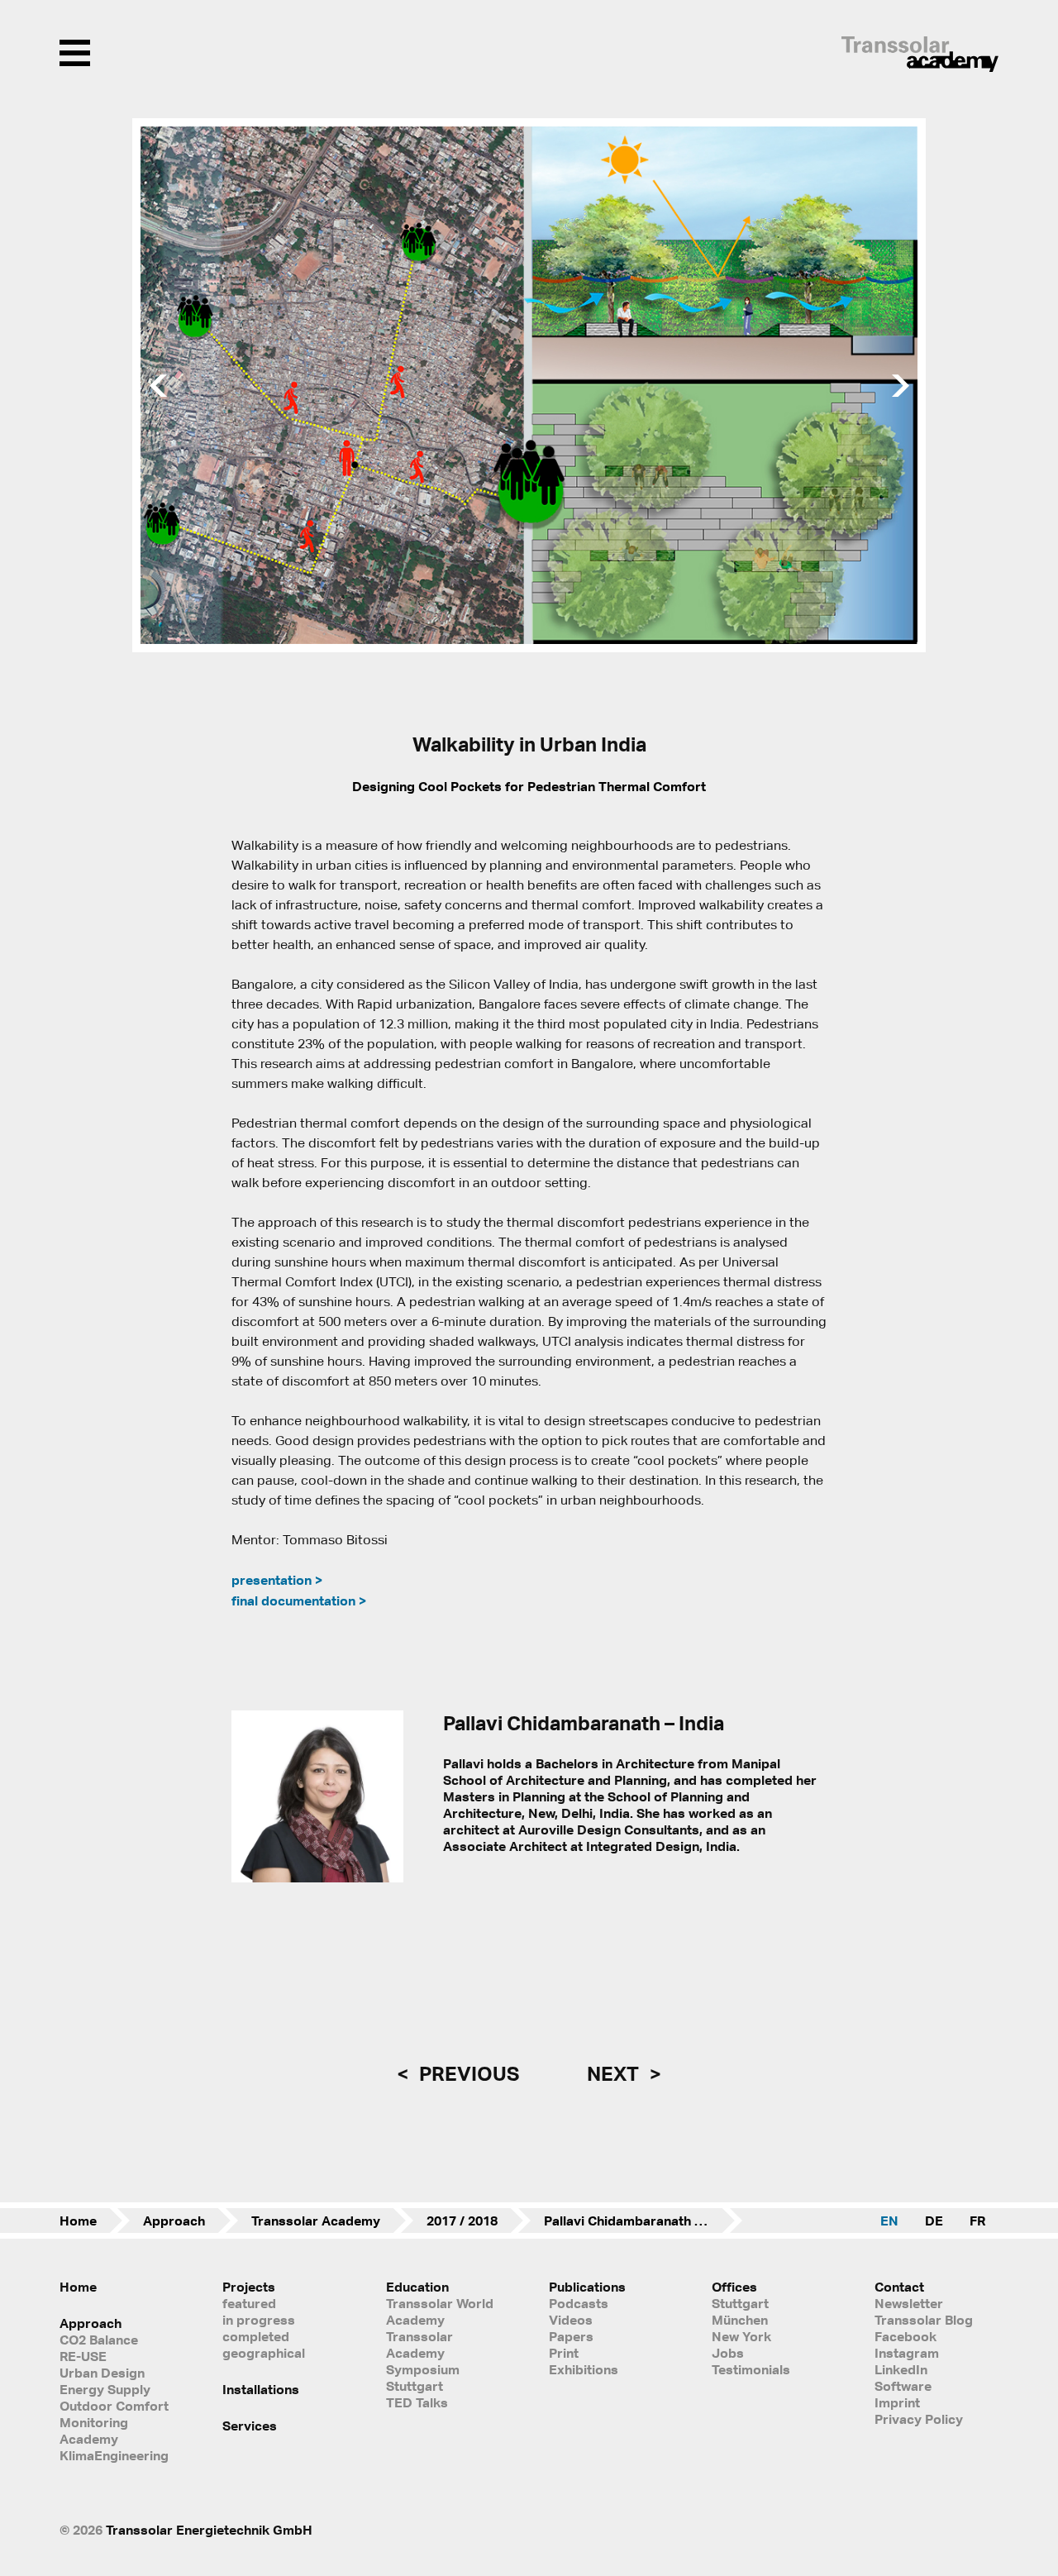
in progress (259, 2320)
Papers (571, 2336)
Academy (89, 2439)
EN (889, 2221)
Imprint (897, 2402)
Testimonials (751, 2369)
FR (977, 2221)
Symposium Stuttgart (423, 2378)
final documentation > (299, 1600)
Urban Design (102, 2373)
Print (564, 2353)
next (615, 2073)
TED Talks (417, 2402)
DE (934, 2221)
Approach (174, 2221)
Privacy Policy (919, 2419)
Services (250, 2426)
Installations (261, 2389)
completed (256, 2336)
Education (417, 2287)
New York (741, 2336)
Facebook (905, 2336)
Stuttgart (740, 2303)
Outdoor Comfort (114, 2406)
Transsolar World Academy (440, 2311)
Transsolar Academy (316, 2221)
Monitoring (94, 2422)
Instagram (907, 2353)
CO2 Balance (99, 2340)
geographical (264, 2353)
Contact (899, 2287)
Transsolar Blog (924, 2320)
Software (903, 2386)
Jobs (728, 2353)
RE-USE (83, 2356)
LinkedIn (901, 2369)
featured (249, 2303)
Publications (587, 2287)
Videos (571, 2320)
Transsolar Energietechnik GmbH (209, 2530)
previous (467, 2073)
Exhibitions (584, 2369)
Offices (734, 2287)
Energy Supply (105, 2389)
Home (78, 2221)
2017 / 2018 (462, 2221)
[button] (155, 385)
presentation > (277, 1580)
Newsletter (909, 2303)
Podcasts (579, 2303)
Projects (249, 2287)
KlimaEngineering (114, 2455)
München (740, 2320)
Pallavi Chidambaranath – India (639, 2221)
